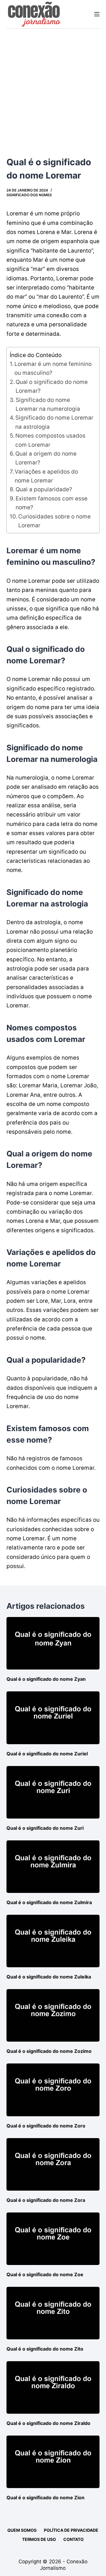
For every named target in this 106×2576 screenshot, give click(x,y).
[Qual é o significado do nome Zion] (53, 2462)
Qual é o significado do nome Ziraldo (48, 2423)
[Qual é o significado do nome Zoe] (53, 2239)
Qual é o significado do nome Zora (46, 2200)
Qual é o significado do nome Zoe (45, 2274)
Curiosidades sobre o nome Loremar (54, 521)
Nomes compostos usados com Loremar (50, 440)
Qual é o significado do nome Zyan (46, 1679)
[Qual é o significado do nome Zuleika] (53, 1941)
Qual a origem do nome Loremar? (46, 458)
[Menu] (97, 14)
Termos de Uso (39, 2539)
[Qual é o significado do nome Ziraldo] (53, 2387)
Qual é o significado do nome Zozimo (49, 2051)
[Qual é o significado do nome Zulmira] (53, 1867)
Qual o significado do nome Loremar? (52, 386)
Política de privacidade (71, 2530)
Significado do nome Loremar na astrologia (54, 422)
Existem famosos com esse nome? (52, 503)
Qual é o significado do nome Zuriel (47, 1754)
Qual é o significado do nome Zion (45, 2498)
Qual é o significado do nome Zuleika (49, 1977)
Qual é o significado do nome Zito (45, 2349)
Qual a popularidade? (44, 489)
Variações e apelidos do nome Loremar (46, 476)
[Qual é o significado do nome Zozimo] (53, 2015)
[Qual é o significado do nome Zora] (53, 2164)
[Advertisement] (53, 85)
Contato (73, 2539)
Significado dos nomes (29, 195)
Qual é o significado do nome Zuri (45, 1828)
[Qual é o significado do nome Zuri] (53, 1792)
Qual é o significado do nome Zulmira (49, 1902)
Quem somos (22, 2530)
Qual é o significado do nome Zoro (46, 2126)
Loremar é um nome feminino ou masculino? (53, 368)
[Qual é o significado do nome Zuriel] (53, 1718)
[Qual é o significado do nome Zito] (53, 2313)
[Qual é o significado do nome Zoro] (53, 2090)
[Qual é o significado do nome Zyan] (53, 1643)
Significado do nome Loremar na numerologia (48, 404)
